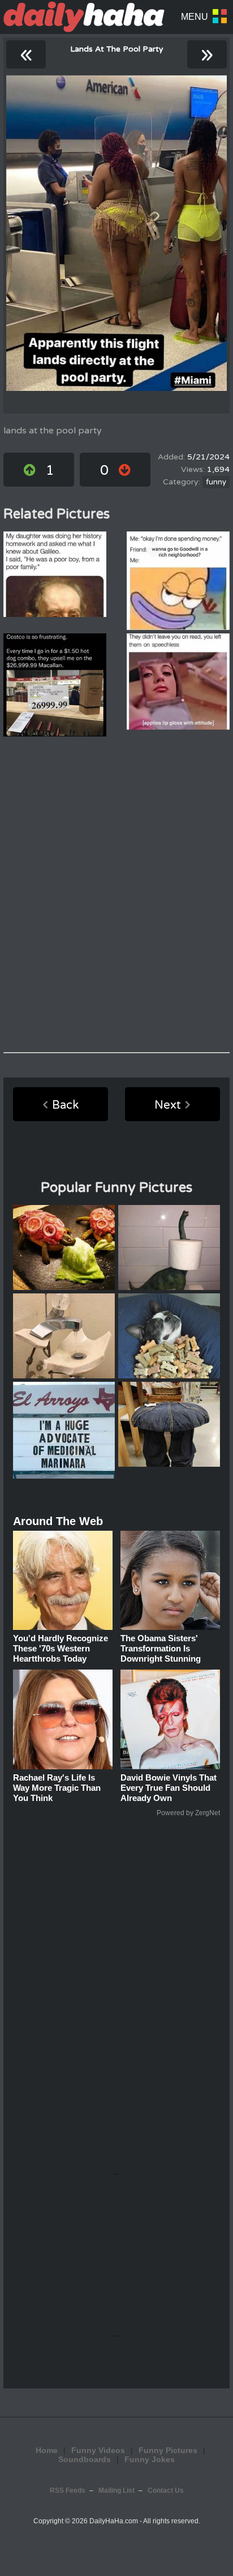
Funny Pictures (168, 2450)
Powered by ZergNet (188, 1813)
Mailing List (116, 2490)
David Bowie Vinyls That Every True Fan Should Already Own (169, 1788)
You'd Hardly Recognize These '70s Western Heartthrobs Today (61, 1648)
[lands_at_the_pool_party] (116, 233)
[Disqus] (116, 895)
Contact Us (166, 2490)
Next (168, 1105)
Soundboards (85, 2459)
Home (47, 2450)
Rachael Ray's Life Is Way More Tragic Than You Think (57, 1788)
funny (216, 482)
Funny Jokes (150, 2459)
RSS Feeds (68, 2490)
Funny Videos (98, 2450)
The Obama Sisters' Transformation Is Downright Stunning (161, 1648)
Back (65, 1105)
